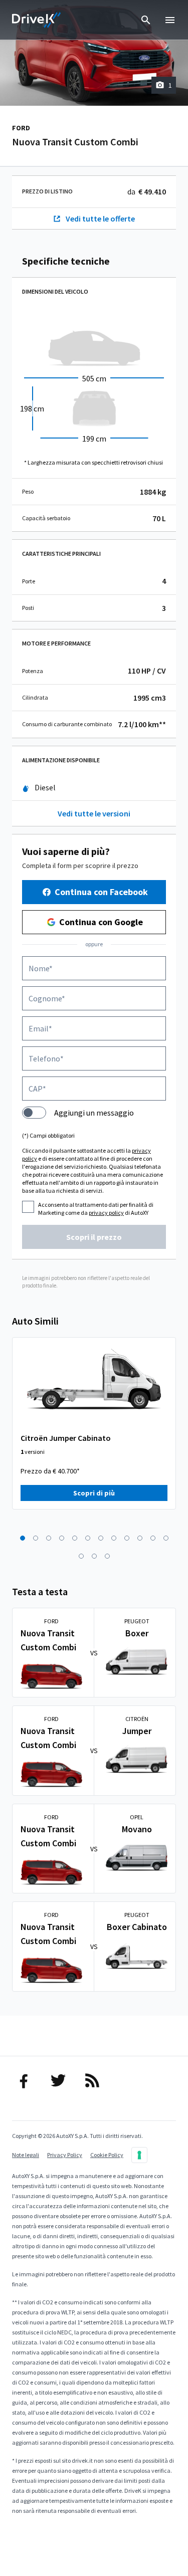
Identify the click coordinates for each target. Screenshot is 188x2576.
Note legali (26, 2155)
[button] (23, 1538)
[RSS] (94, 2080)
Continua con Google (101, 922)
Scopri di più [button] (94, 1493)
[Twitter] (60, 2080)
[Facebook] (26, 2080)
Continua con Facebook (101, 892)
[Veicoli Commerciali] (37, 20)
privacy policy (106, 1213)
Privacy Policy (65, 2155)
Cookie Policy (107, 2155)
